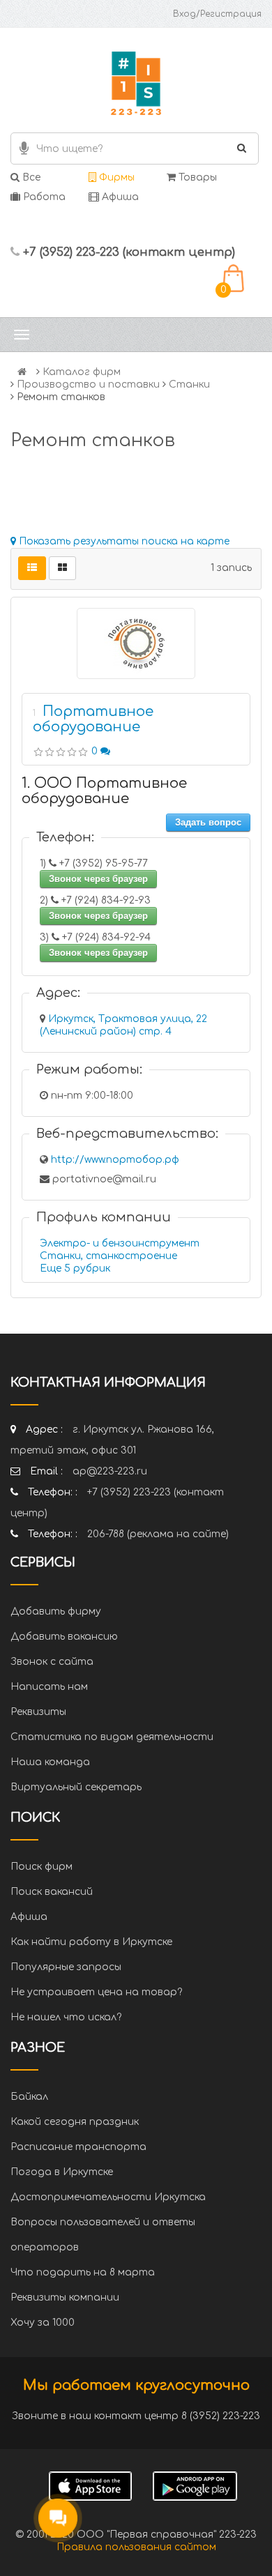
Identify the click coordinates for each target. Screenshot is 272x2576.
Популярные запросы (66, 1967)
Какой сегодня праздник (75, 2122)
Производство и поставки (88, 384)
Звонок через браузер (98, 879)
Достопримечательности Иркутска (108, 2197)
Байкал (29, 2097)
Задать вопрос (208, 822)
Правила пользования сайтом (136, 2547)
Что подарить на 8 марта (83, 2272)
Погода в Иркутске (62, 2172)
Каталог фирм (82, 372)
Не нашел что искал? (66, 2017)
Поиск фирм (41, 1867)
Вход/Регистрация (217, 14)
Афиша (119, 197)
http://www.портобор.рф (115, 1160)
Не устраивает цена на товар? (96, 1992)
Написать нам (49, 1687)
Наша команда (50, 1762)
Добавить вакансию (64, 1637)
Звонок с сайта (52, 1662)
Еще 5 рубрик (75, 1268)
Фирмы (115, 177)
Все (30, 177)
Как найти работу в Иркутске (91, 1942)
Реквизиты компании (65, 2297)
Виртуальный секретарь (76, 1787)
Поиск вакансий (52, 1892)
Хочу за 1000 (43, 2323)
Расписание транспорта (78, 2147)
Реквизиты (38, 1712)
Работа (43, 197)
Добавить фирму (56, 1611)
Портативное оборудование (93, 719)
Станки (189, 384)
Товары (196, 177)
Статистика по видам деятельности (112, 1737)
